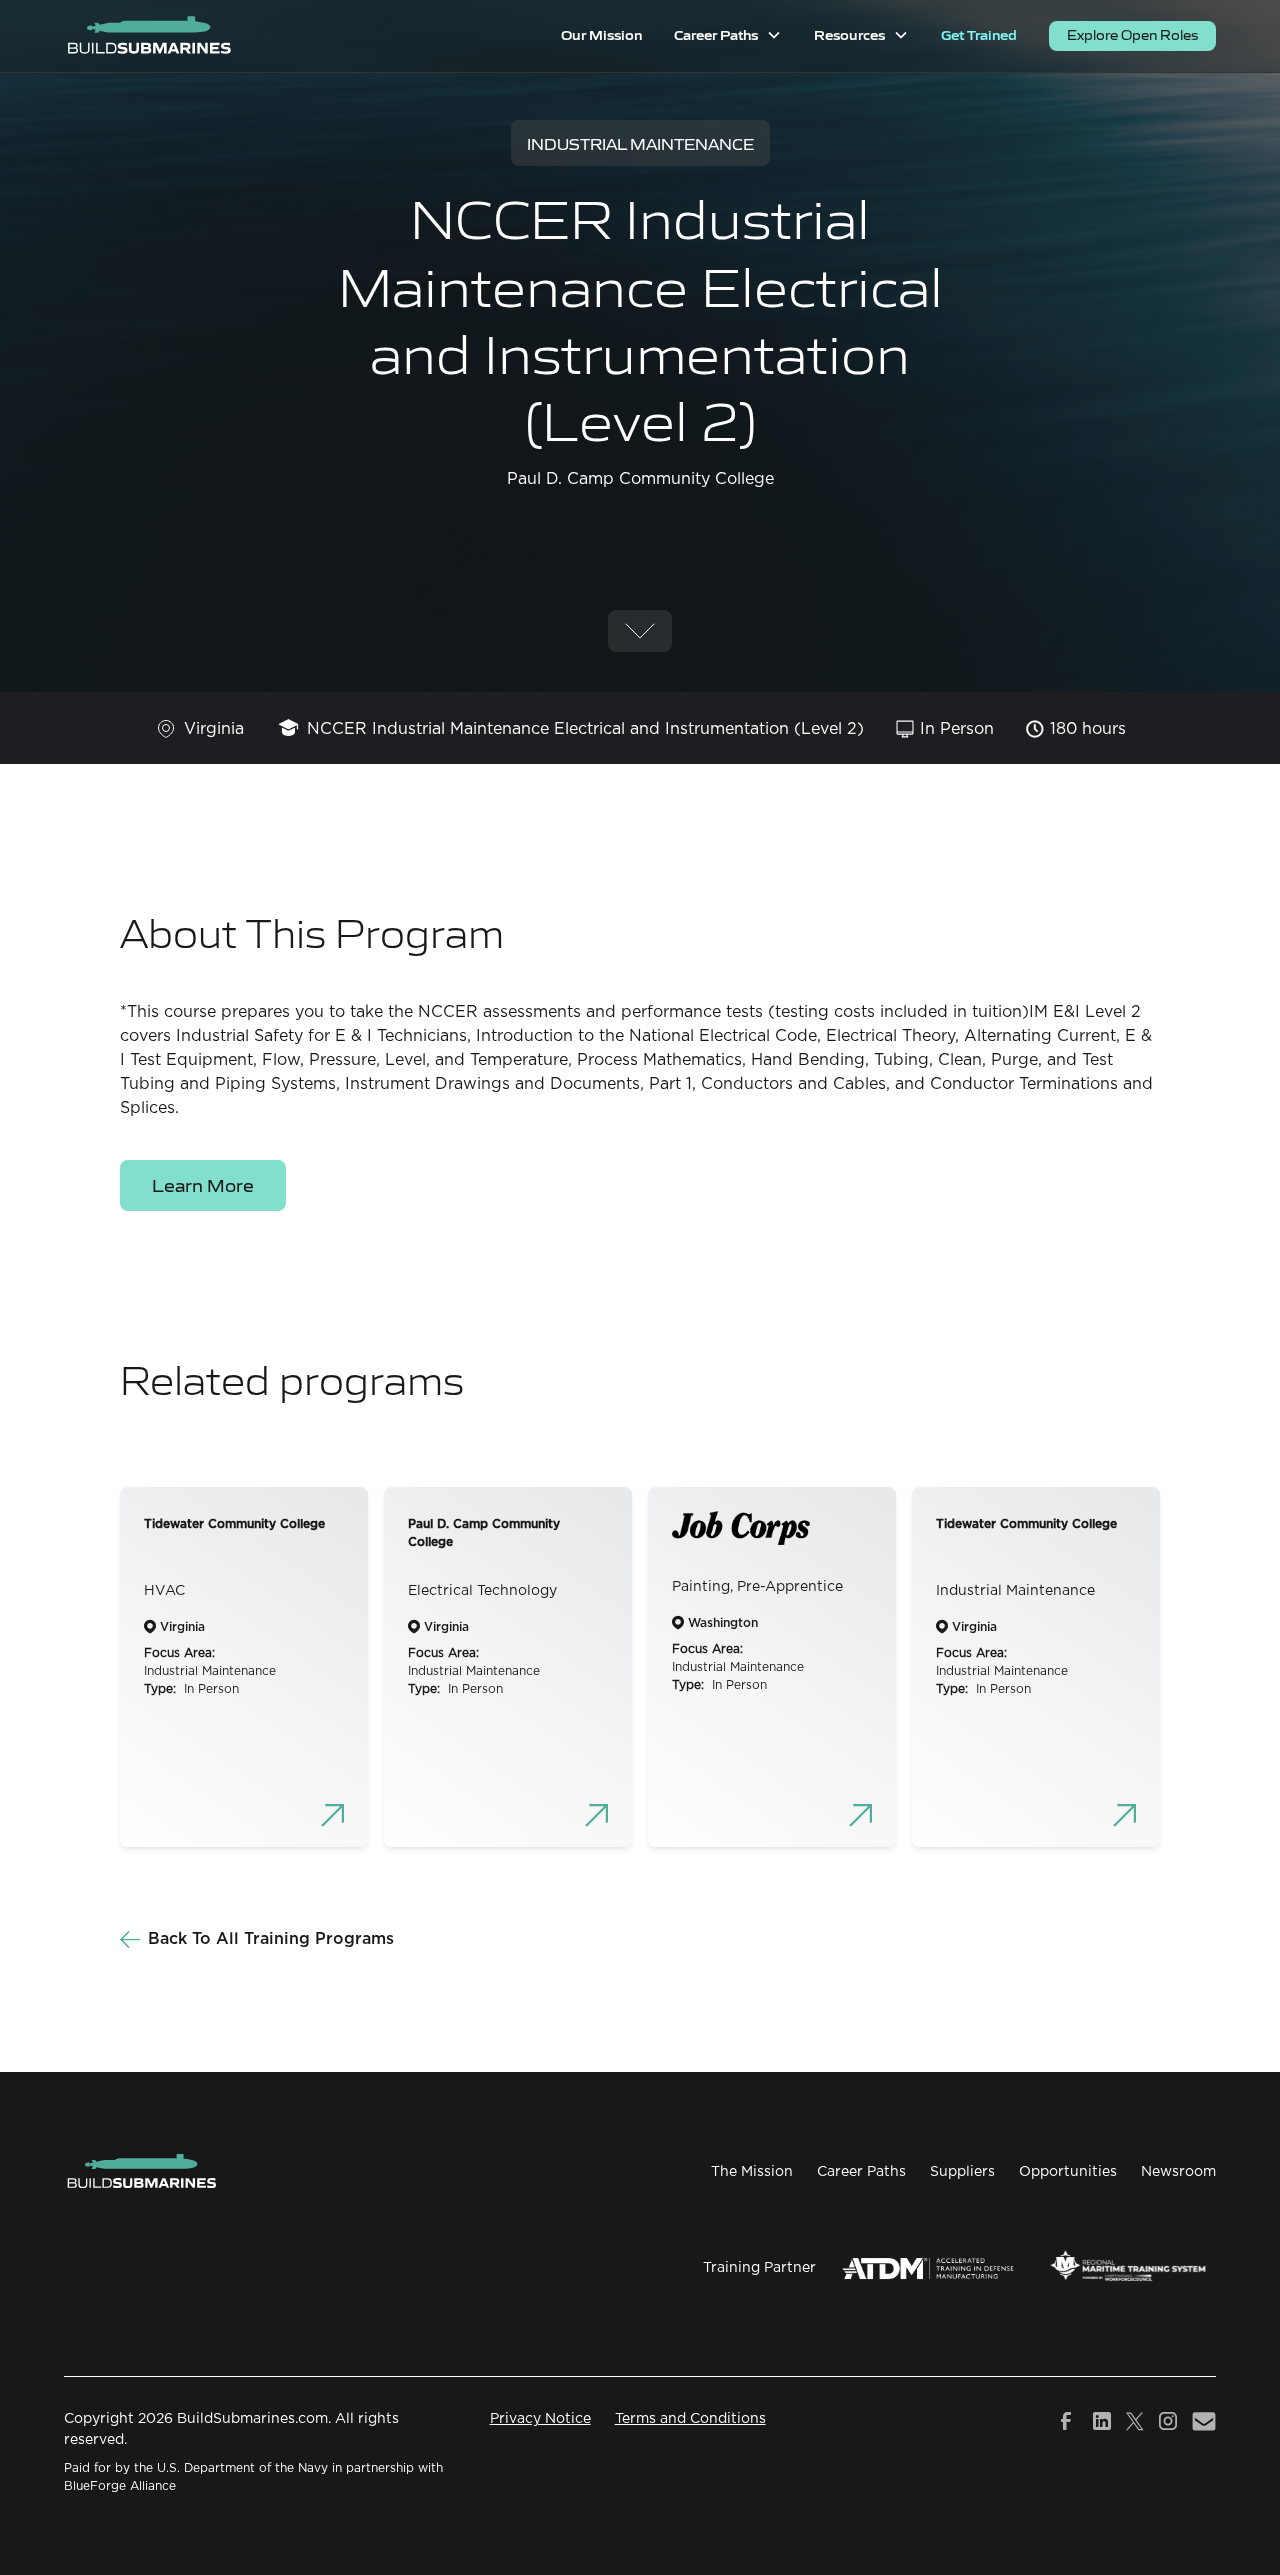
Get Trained (979, 34)
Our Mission (601, 34)
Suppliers (962, 2172)
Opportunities (1068, 2172)
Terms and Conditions (690, 2419)
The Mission (752, 2172)
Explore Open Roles (1132, 34)
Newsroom (1178, 2172)
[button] (728, 36)
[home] (149, 36)
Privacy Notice (540, 2419)
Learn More (203, 1184)
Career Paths (861, 2172)
